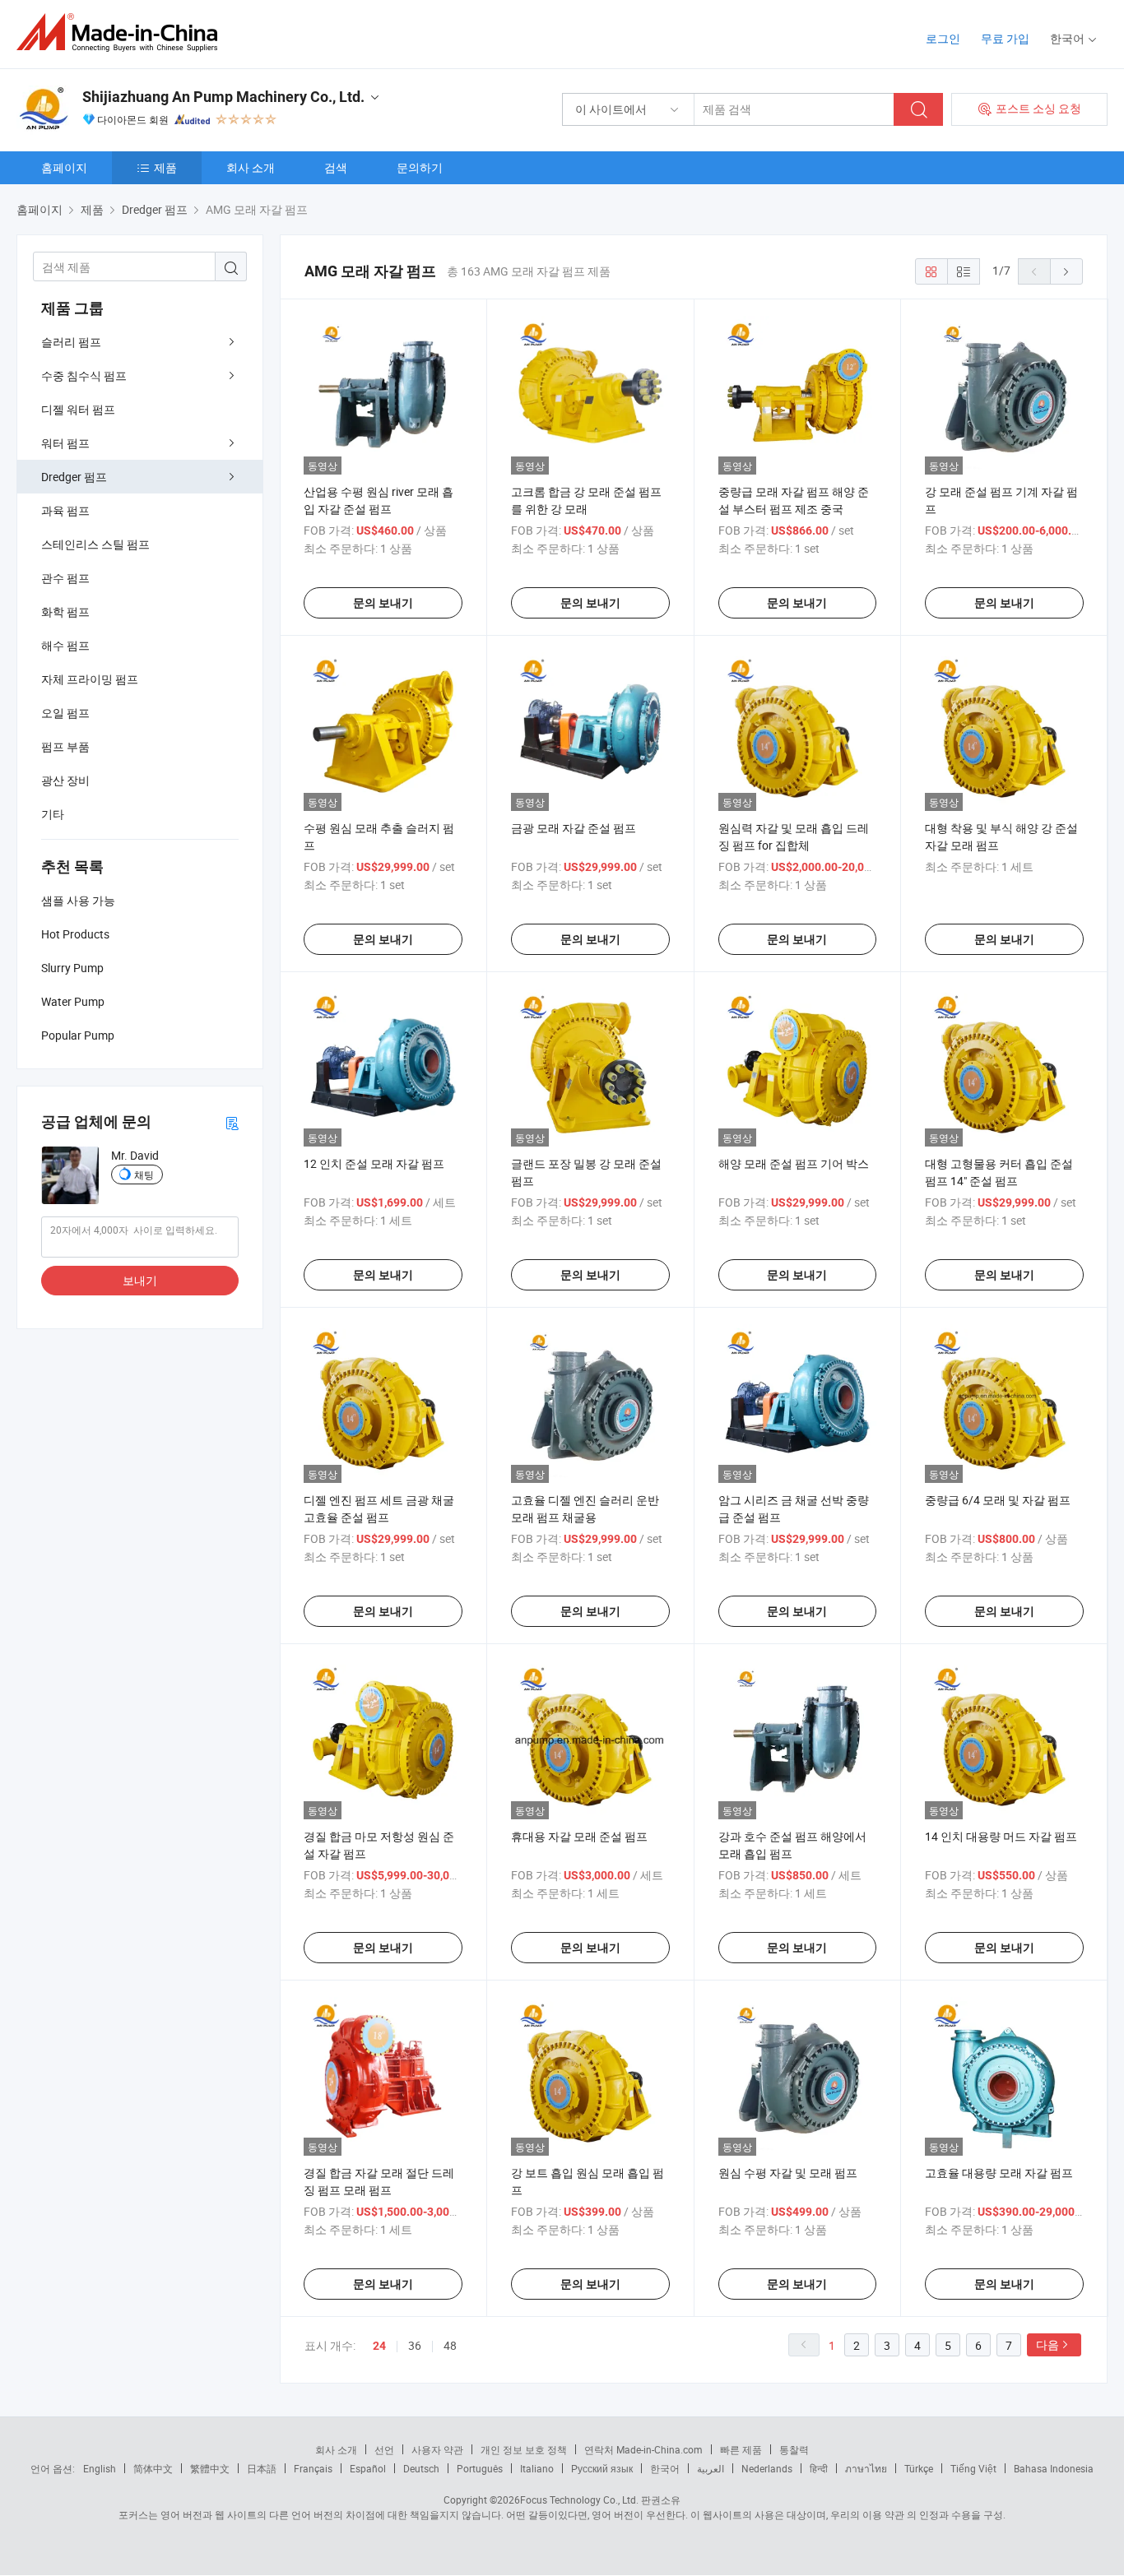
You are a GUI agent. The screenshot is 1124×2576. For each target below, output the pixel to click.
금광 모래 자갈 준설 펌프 (574, 828)
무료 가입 (1005, 38)
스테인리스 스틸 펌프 (95, 544)
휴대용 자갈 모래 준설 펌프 (579, 1836)
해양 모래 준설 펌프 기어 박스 (794, 1163)
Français (313, 2468)
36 (415, 2345)
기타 (53, 814)
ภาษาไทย (866, 2468)
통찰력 (794, 2449)
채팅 (144, 1174)
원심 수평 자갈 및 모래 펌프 (788, 2173)
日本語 (262, 2468)
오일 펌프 (65, 713)
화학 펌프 (65, 612)
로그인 (943, 38)
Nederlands (767, 2468)
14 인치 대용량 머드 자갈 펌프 (1001, 1836)
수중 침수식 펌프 (84, 375)
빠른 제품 (741, 2449)
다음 (1047, 2344)
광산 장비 (65, 780)
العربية (711, 2468)
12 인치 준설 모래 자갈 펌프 (374, 1163)
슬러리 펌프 (71, 342)
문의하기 (420, 167)
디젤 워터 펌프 (78, 409)
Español (368, 2468)
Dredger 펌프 (74, 477)
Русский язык (602, 2468)
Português (480, 2468)
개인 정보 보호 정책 (524, 2449)
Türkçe (919, 2468)
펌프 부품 (65, 746)
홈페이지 (64, 167)
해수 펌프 (65, 645)
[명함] (232, 1122)
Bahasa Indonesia (1054, 2468)
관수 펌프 (65, 578)
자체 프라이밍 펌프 (90, 679)
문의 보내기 (383, 603)
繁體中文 (210, 2468)
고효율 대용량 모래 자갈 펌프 (999, 2173)
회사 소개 (251, 167)
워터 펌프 (65, 443)
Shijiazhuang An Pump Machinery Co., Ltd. (223, 97)
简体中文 (153, 2468)
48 (450, 2345)
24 (379, 2346)
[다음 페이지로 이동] (1066, 271)
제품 (165, 167)
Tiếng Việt (973, 2468)
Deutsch (421, 2468)
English (100, 2468)
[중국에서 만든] (122, 32)
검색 (336, 167)
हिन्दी (819, 2468)
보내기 (140, 1280)
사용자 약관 (437, 2449)
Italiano (537, 2468)
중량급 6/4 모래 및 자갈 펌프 (998, 1500)
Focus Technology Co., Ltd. (579, 2500)
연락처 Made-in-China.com (643, 2449)
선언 (384, 2449)
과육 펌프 (65, 510)
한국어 (665, 2468)
